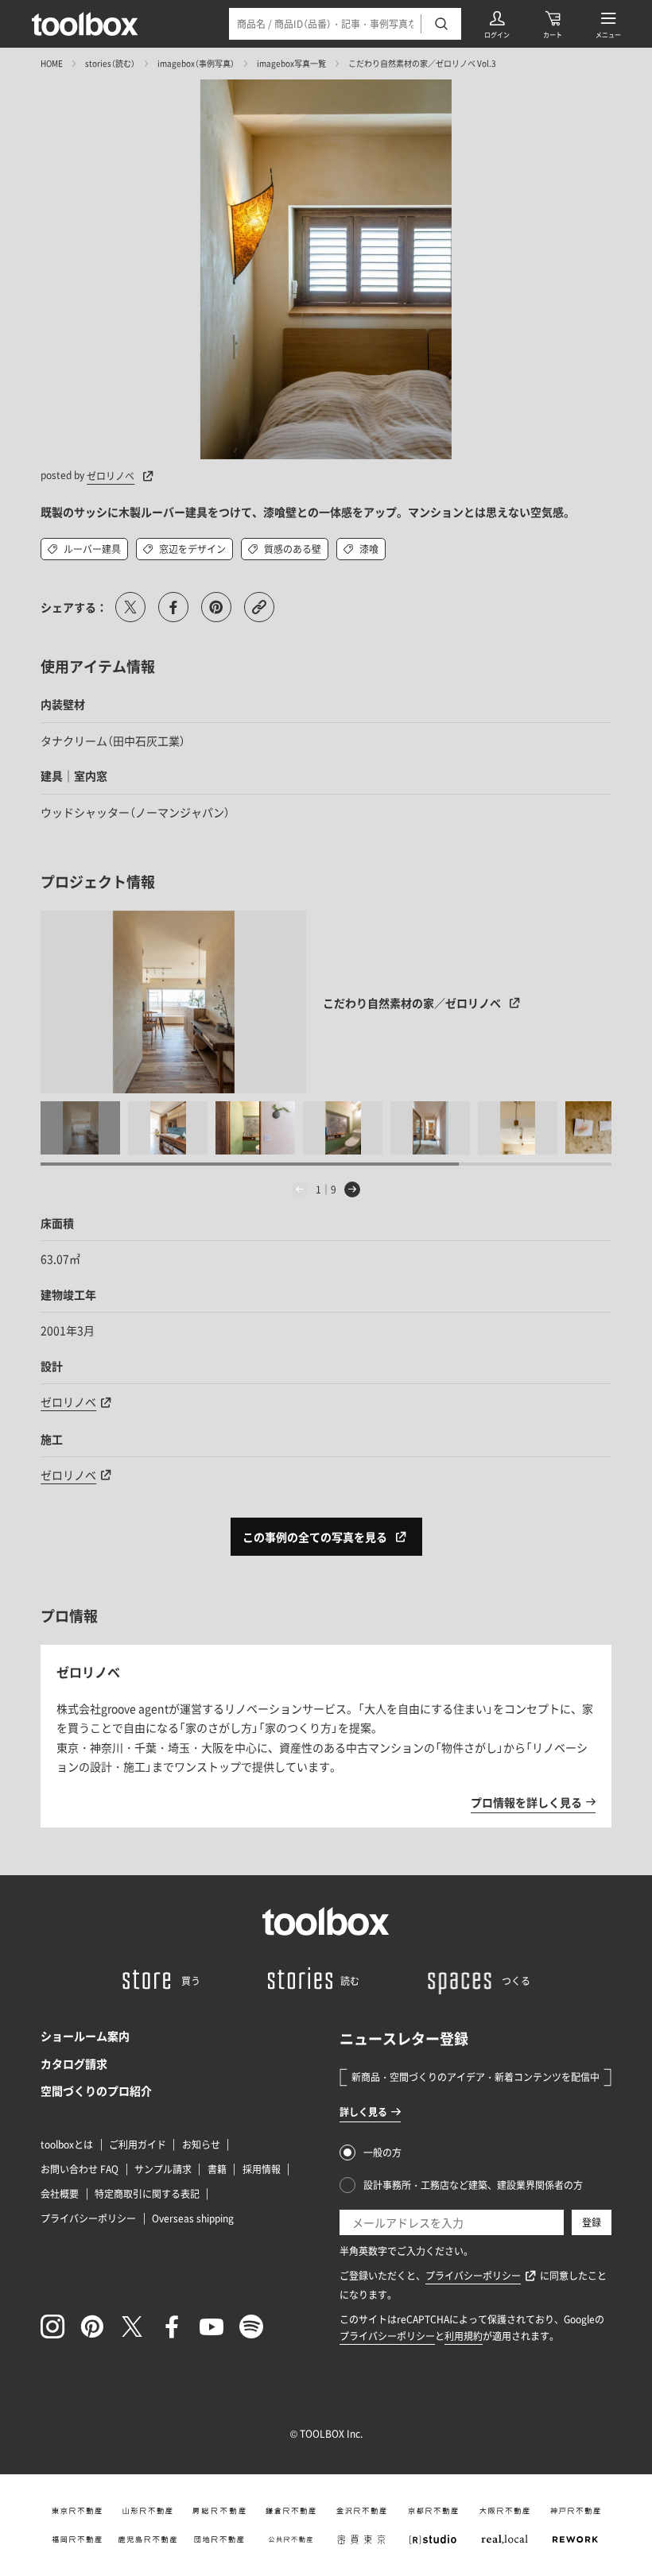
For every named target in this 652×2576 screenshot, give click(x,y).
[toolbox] (326, 1921)
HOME (52, 63)
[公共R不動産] (290, 2539)
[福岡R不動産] (76, 2539)
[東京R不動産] (76, 2511)
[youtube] (212, 2327)
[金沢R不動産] (362, 2511)
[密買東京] (362, 2539)
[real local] (504, 2539)
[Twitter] (132, 2327)
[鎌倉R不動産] (290, 2511)
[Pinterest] (92, 2327)
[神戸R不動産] (576, 2511)
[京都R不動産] (433, 2511)
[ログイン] (497, 24)
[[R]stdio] (433, 2539)
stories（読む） (110, 63)
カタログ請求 (74, 2064)
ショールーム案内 (85, 2036)
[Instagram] (52, 2327)
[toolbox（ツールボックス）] (85, 24)
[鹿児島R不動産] (148, 2539)
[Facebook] (172, 2327)
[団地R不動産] (219, 2539)
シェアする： (74, 607)
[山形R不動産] (148, 2511)
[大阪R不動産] (504, 2511)
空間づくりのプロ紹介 (96, 2091)
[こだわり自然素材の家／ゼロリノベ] (173, 1002)
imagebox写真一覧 (291, 63)
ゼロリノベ (68, 1402)
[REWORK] (576, 2539)
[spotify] (251, 2327)
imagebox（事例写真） (196, 63)
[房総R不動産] (219, 2511)
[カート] (553, 24)
